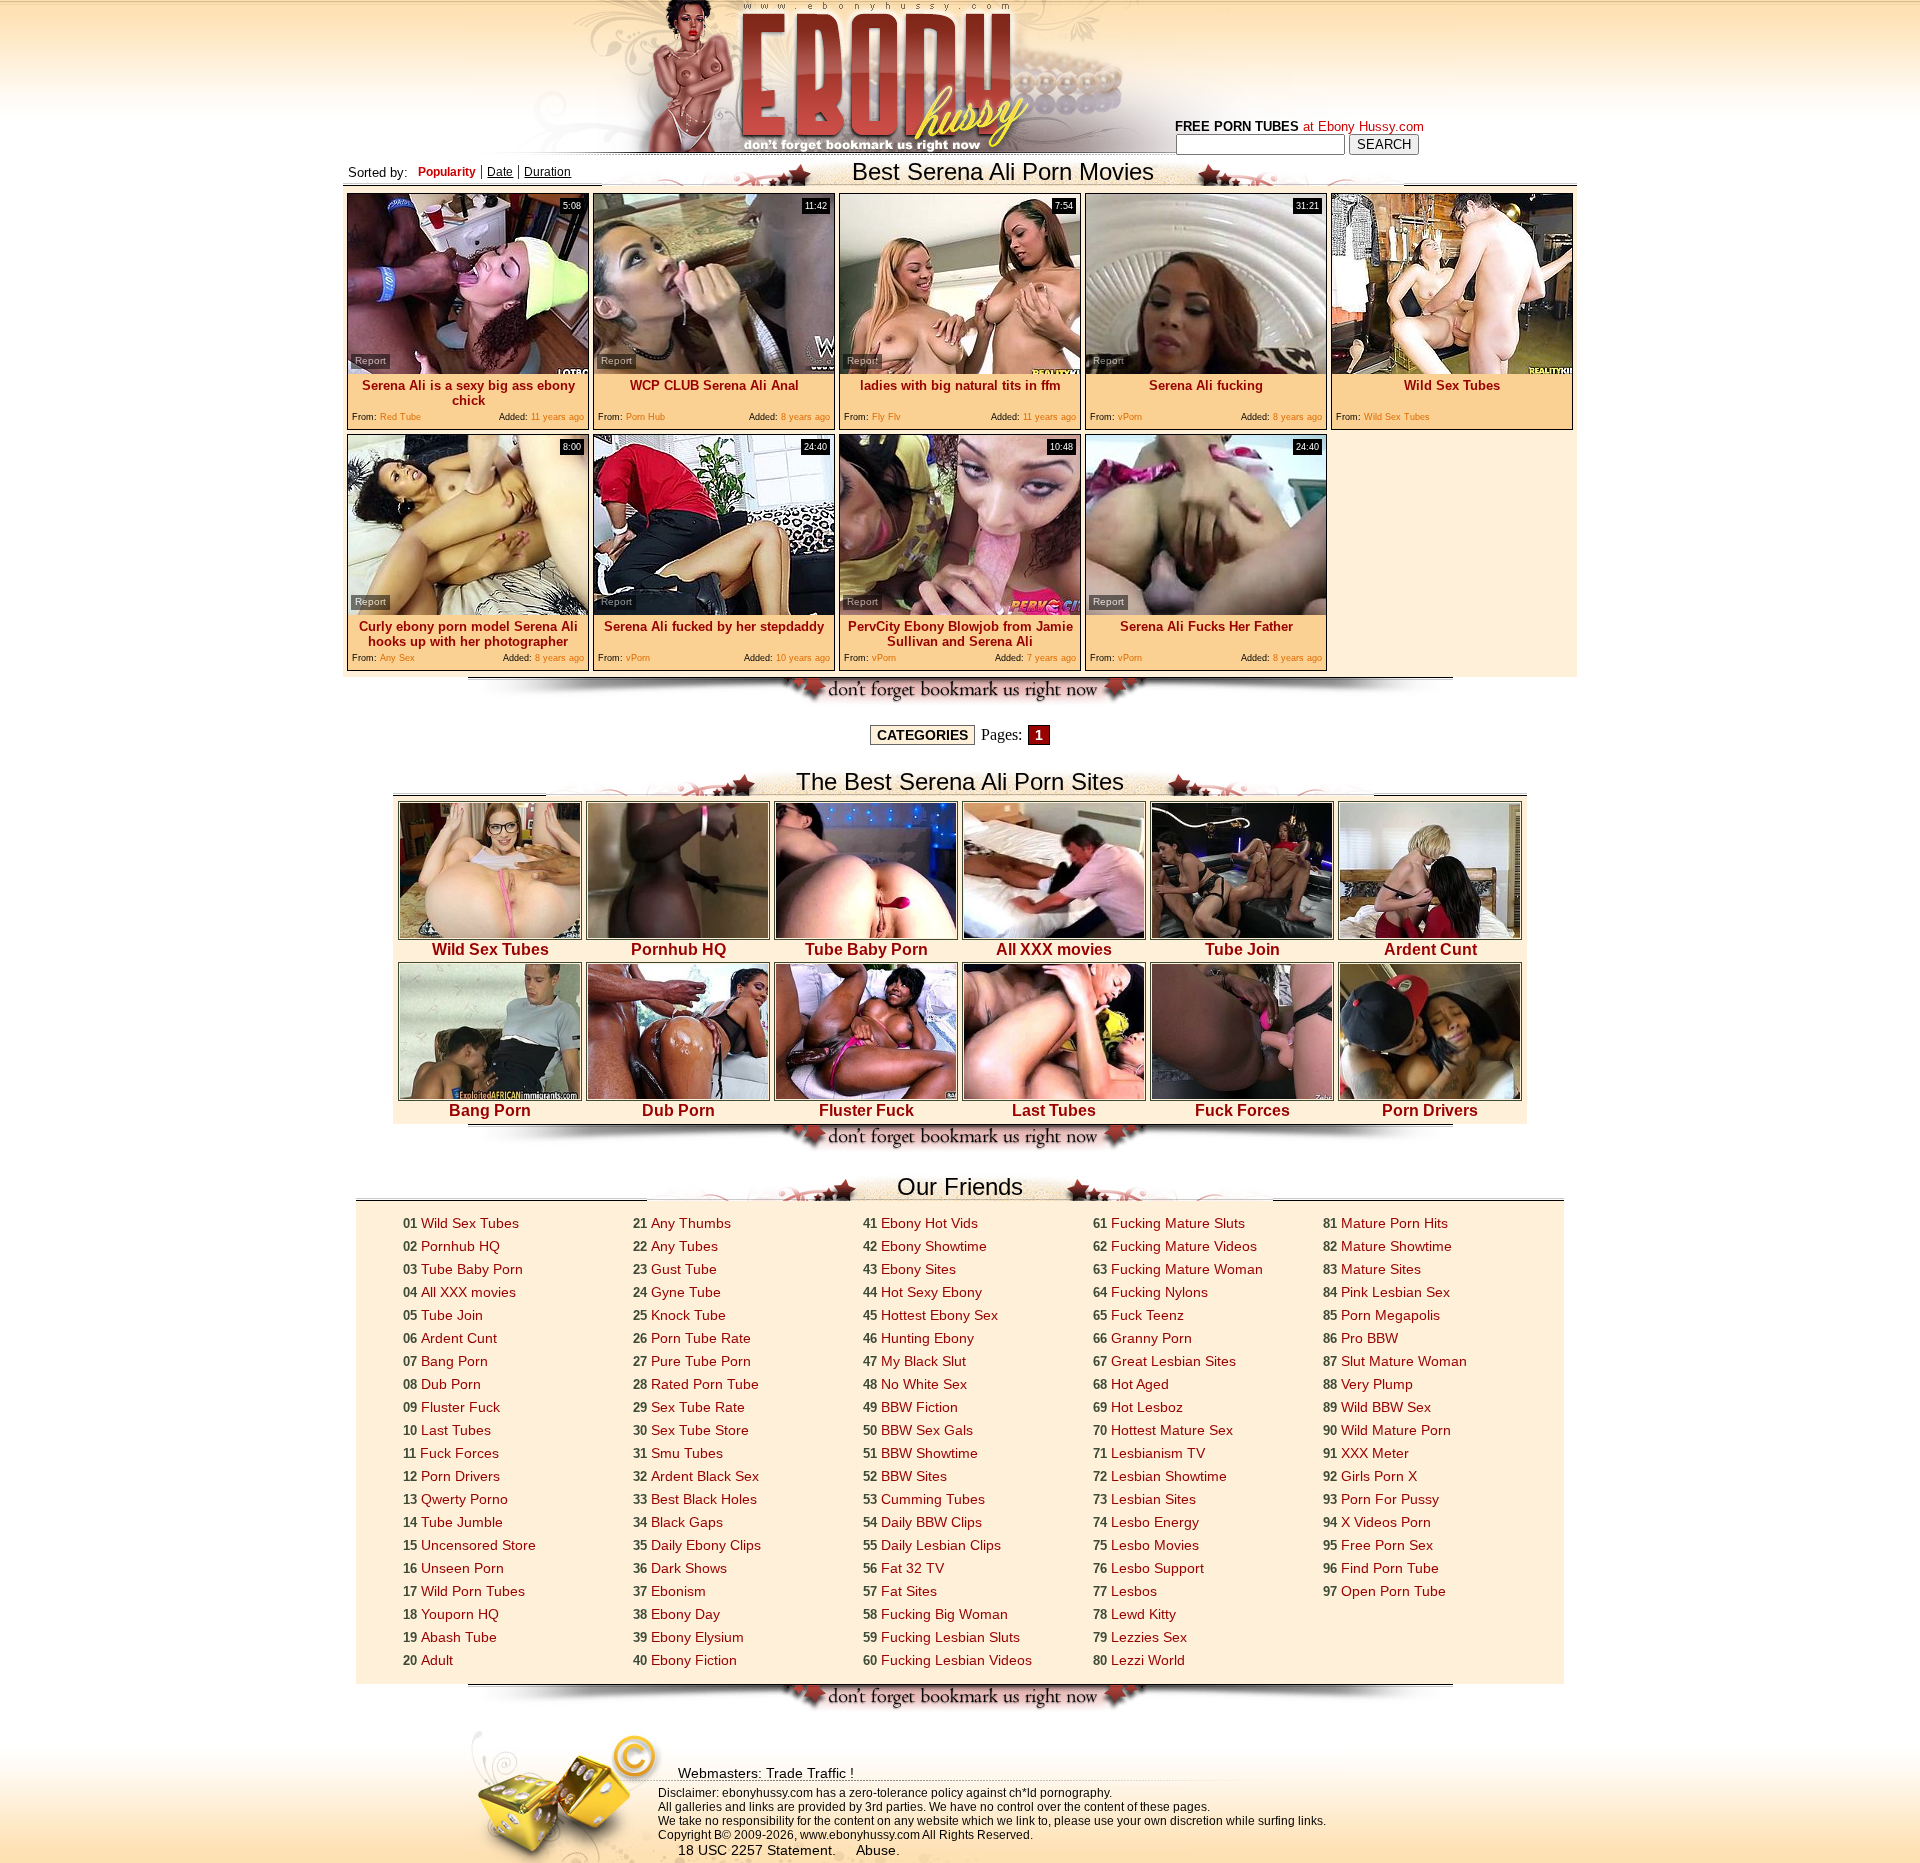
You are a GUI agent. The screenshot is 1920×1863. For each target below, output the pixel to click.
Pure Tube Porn (701, 1361)
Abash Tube (459, 1637)
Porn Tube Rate (701, 1338)
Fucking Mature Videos (1184, 1246)
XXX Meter (1375, 1453)
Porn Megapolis (1390, 1315)
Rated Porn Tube (705, 1384)
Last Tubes (1054, 1110)
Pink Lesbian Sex (1395, 1292)
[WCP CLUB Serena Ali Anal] (714, 368)
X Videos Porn (1386, 1522)
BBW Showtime (929, 1453)
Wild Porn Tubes (473, 1591)
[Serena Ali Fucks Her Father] (1206, 609)
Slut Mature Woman (1404, 1361)
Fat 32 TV (912, 1568)
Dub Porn (678, 1110)
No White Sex (924, 1384)
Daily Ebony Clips (706, 1545)
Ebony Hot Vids (929, 1223)
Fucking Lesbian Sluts (950, 1637)
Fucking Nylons (1159, 1292)
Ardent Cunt (1430, 949)
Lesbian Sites (1153, 1499)
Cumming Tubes (933, 1499)
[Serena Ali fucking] (1206, 368)
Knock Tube (688, 1315)
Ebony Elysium (697, 1637)
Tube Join (1242, 949)
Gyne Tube (686, 1292)
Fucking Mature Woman (1187, 1269)
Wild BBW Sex (1386, 1407)
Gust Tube (684, 1269)
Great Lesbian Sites (1173, 1361)
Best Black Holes (704, 1499)
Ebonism (678, 1591)
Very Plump (1377, 1384)
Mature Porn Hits (1394, 1223)
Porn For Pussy (1390, 1499)
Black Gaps (687, 1522)
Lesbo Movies (1155, 1545)
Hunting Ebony (927, 1338)
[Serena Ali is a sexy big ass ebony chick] (468, 368)
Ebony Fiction (694, 1660)
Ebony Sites (918, 1269)
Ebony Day (685, 1614)
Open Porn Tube (1393, 1591)
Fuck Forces (1242, 1110)
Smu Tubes (687, 1453)
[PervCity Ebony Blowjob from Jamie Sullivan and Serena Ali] (960, 609)
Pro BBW (1369, 1338)
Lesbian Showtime (1169, 1476)
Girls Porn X (1379, 1476)
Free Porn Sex (1387, 1545)
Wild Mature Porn (1396, 1430)
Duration (547, 172)
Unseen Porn (462, 1568)
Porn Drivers (1430, 1110)
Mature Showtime (1396, 1246)
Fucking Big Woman (944, 1614)
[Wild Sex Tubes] (1452, 368)
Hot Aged (1140, 1384)
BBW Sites (914, 1476)
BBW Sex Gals (927, 1430)
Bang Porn (490, 1110)
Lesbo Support (1157, 1568)
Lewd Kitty (1143, 1614)
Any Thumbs (691, 1223)
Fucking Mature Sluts (1178, 1223)
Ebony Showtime (934, 1246)
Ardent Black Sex (705, 1476)
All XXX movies (1054, 949)
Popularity (447, 172)
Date (500, 172)
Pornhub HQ (678, 949)
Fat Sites (909, 1591)
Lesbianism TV (1158, 1453)
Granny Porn (1151, 1338)
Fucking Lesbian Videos (956, 1660)
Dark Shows (689, 1568)
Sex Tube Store (700, 1430)
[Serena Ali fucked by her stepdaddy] (714, 609)
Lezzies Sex (1149, 1637)
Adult (437, 1660)
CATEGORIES (922, 735)
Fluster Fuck (866, 1110)
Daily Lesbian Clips (941, 1545)
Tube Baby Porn (866, 949)
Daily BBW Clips (931, 1522)
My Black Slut (923, 1361)
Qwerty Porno (464, 1499)
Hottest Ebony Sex (939, 1315)
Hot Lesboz (1147, 1407)
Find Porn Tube (1390, 1568)
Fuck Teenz (1147, 1315)
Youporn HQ (460, 1614)
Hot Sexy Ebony (931, 1292)
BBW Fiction (919, 1407)
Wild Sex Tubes (490, 949)
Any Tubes (684, 1246)
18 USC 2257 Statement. (757, 1850)
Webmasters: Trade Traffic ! (766, 1773)
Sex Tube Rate (698, 1407)
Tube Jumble (462, 1522)
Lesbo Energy (1155, 1522)
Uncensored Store (478, 1545)
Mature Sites (1381, 1269)
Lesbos (1134, 1591)
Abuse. (878, 1850)
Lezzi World (1148, 1660)
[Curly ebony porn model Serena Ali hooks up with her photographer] (468, 609)
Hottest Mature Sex (1172, 1430)
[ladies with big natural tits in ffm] (960, 368)
